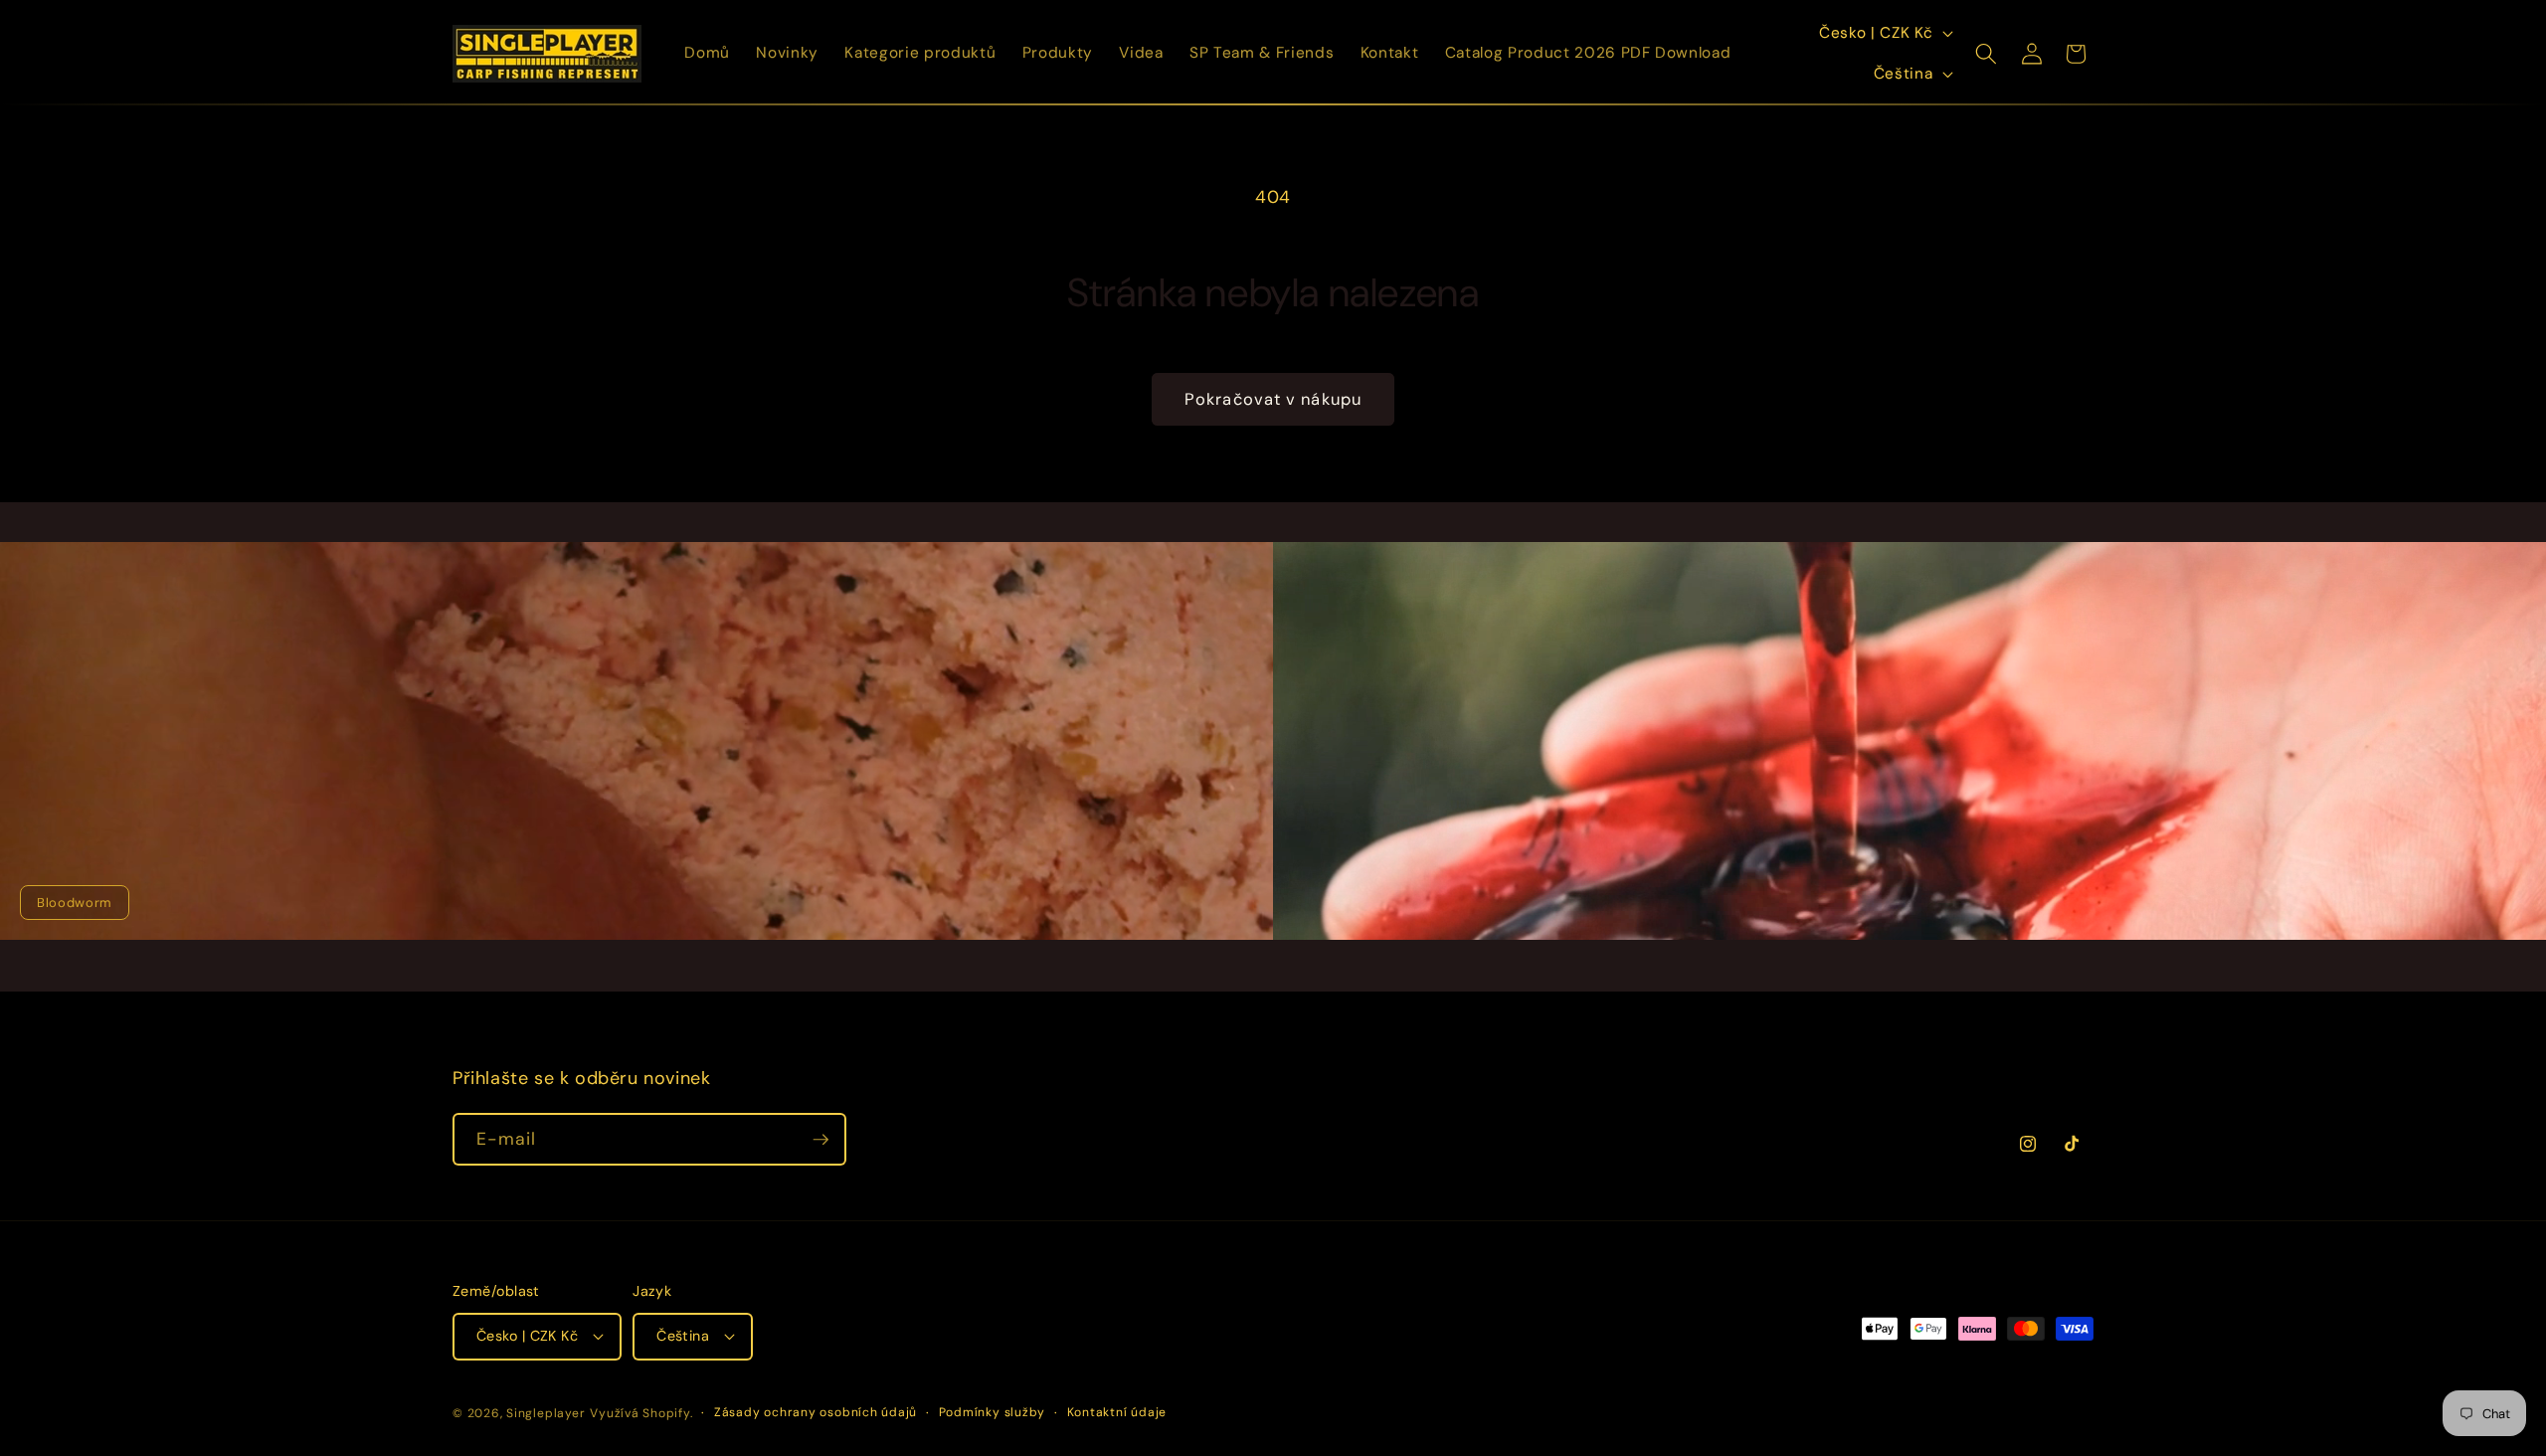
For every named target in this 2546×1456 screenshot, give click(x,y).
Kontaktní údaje (1117, 1412)
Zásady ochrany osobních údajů (816, 1412)
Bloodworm (75, 903)
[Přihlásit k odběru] (820, 1140)
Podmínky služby (993, 1412)
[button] (1986, 54)
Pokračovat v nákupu (1273, 399)
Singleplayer (546, 1413)
